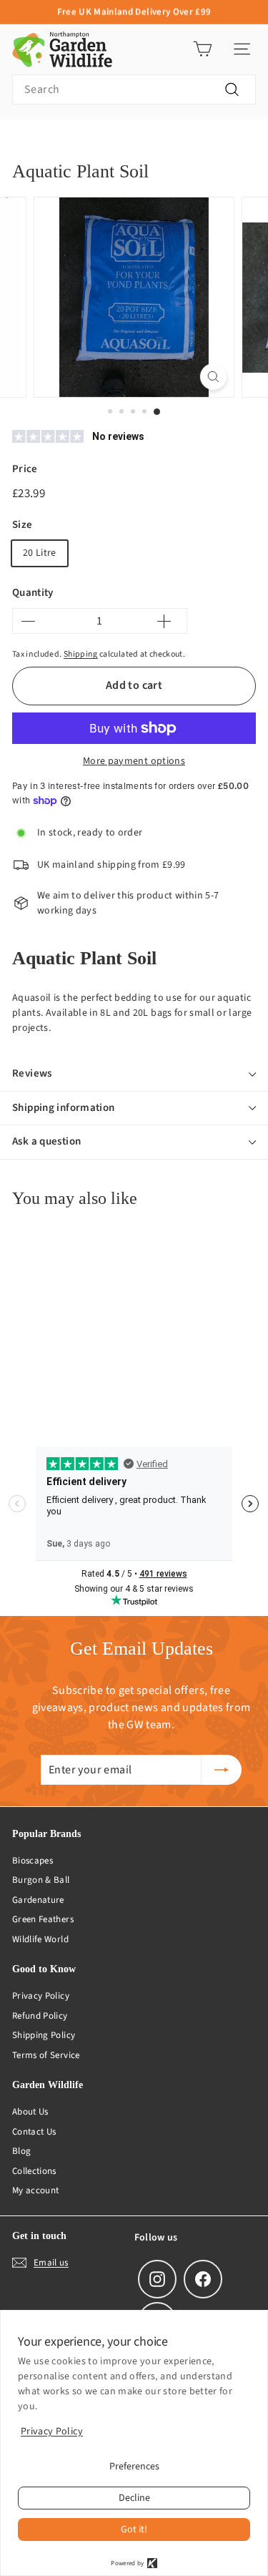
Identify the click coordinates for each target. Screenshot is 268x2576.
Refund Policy (40, 2016)
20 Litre (40, 553)
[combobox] (134, 89)
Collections (34, 2171)
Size (22, 525)
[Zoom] (213, 377)
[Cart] (203, 49)
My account (36, 2190)
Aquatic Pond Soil (92, 141)
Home (24, 141)
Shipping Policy (44, 2035)
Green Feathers (43, 1919)
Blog (21, 2151)
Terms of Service (46, 2055)
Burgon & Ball (41, 1880)
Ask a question (46, 1141)
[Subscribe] (222, 1770)
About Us (30, 2112)
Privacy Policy (41, 1996)
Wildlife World (40, 1939)
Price (25, 469)
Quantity (33, 593)
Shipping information (64, 1108)
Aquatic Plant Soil (184, 141)
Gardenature (38, 1900)
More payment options (134, 761)
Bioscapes (33, 1861)
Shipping (81, 654)
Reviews (32, 1073)
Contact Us (34, 2132)
